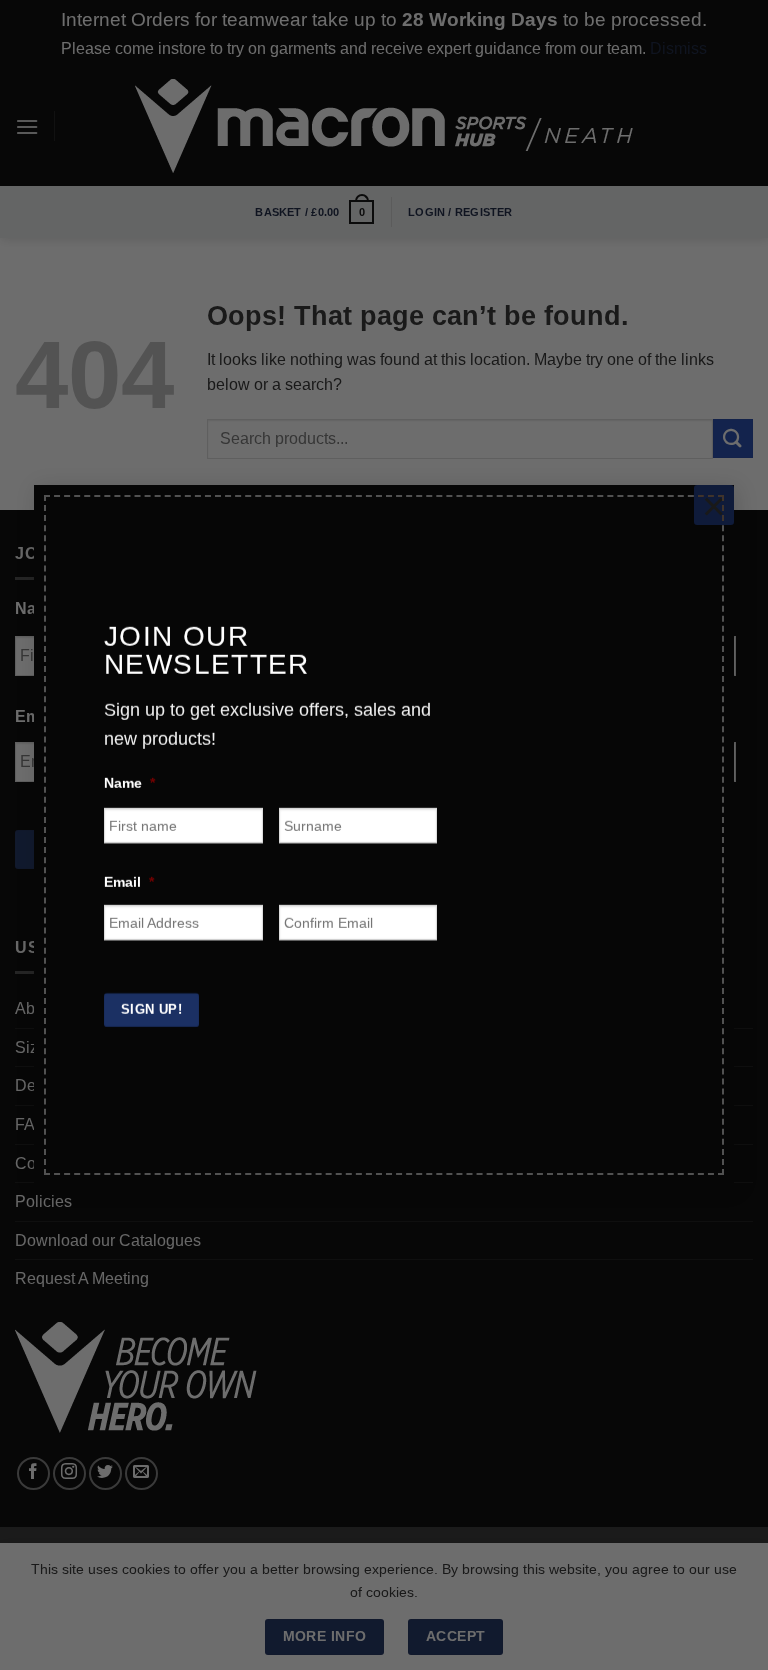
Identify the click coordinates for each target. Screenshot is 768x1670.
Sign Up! (151, 1005)
